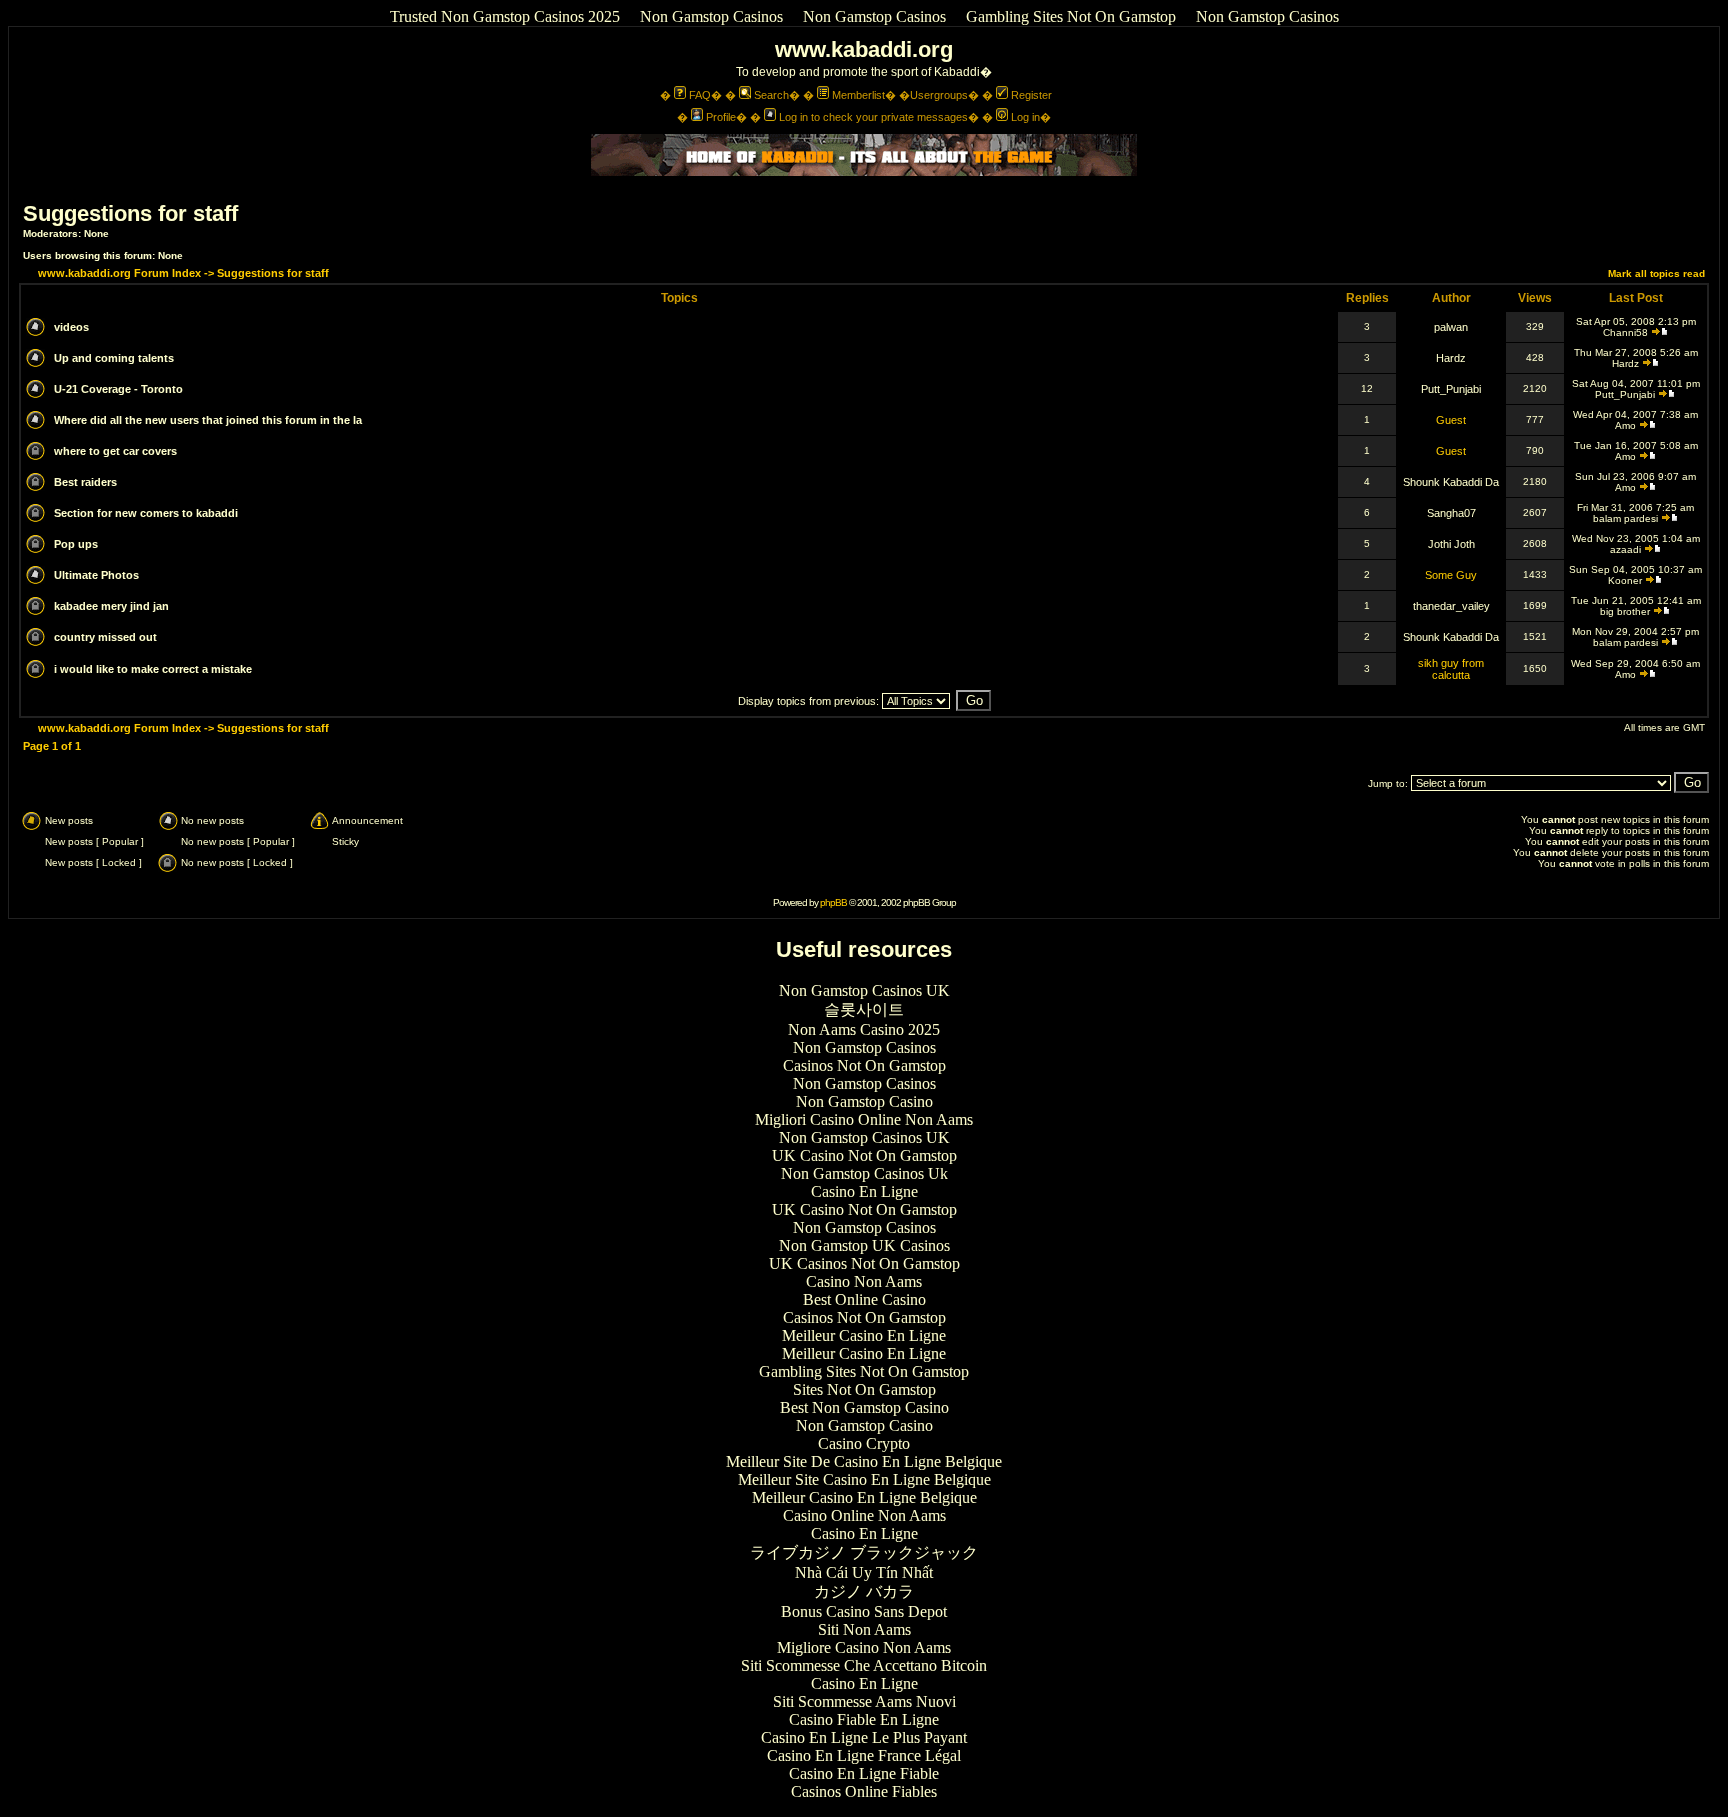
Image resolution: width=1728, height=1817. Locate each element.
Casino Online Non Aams (864, 1515)
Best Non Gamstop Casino (864, 1407)
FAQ (700, 95)
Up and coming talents (114, 358)
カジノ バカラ (864, 1591)
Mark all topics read (1656, 273)
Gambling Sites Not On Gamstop (1071, 16)
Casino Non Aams (864, 1281)
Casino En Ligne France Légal (864, 1755)
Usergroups (939, 95)
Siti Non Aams (864, 1629)
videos (71, 327)
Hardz (1451, 358)
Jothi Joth (1451, 544)
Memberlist (858, 95)
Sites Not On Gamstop (864, 1389)
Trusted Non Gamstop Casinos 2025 (505, 16)
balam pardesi (1625, 518)
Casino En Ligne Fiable (864, 1773)
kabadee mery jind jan (111, 606)
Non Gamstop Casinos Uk (864, 1173)
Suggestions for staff (130, 213)
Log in (1025, 117)
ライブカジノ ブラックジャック (864, 1552)
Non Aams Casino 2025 (864, 1029)
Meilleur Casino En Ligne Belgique (864, 1497)
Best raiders (85, 482)
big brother (1625, 611)
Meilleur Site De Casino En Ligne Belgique (864, 1461)
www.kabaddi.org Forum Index (119, 273)
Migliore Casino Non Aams (864, 1647)
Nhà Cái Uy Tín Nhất (864, 1572)
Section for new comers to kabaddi (146, 513)
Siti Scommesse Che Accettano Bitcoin (864, 1665)
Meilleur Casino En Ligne (864, 1335)
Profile (721, 117)
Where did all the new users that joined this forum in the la (208, 420)
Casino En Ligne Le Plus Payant (864, 1737)
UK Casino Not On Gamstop (864, 1155)
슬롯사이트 (864, 1009)
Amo (1625, 425)
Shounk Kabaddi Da (1451, 482)
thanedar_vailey (1451, 606)
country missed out (105, 637)
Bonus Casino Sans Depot (864, 1611)
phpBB (833, 902)
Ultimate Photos (96, 575)
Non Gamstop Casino (864, 1101)
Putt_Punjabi (1451, 389)
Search (771, 95)
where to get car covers (115, 451)
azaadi (1625, 549)
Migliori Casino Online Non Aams (864, 1119)
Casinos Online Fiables (864, 1791)
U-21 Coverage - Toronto (118, 389)
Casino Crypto (864, 1443)
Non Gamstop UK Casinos (864, 1245)
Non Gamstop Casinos (711, 16)
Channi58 (1625, 332)
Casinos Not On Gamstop (864, 1065)
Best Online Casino (864, 1299)
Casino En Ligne (864, 1191)
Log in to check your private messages (873, 117)
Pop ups (76, 544)
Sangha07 (1451, 513)
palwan (1451, 327)
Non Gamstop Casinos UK (864, 990)
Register (1031, 95)
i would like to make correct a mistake (153, 669)
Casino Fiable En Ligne (864, 1719)
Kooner (1625, 580)
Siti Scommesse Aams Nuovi (864, 1701)
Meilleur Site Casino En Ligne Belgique (864, 1479)
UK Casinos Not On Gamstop (864, 1263)
